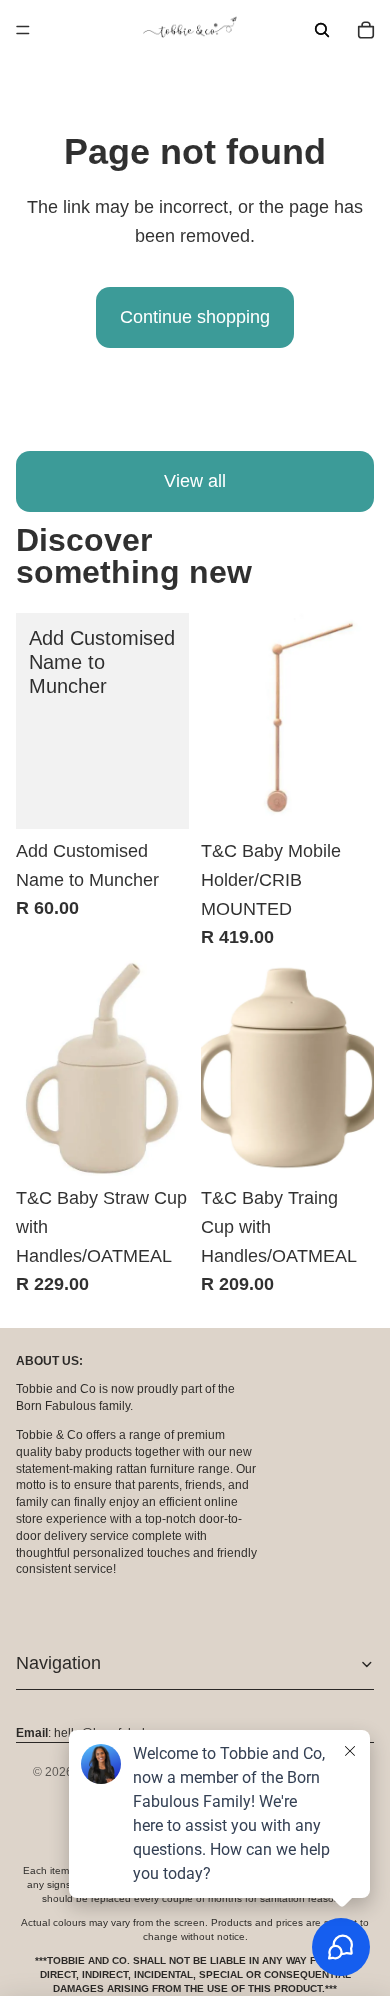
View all (195, 481)
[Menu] (23, 30)
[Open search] (322, 30)
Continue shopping (195, 317)
